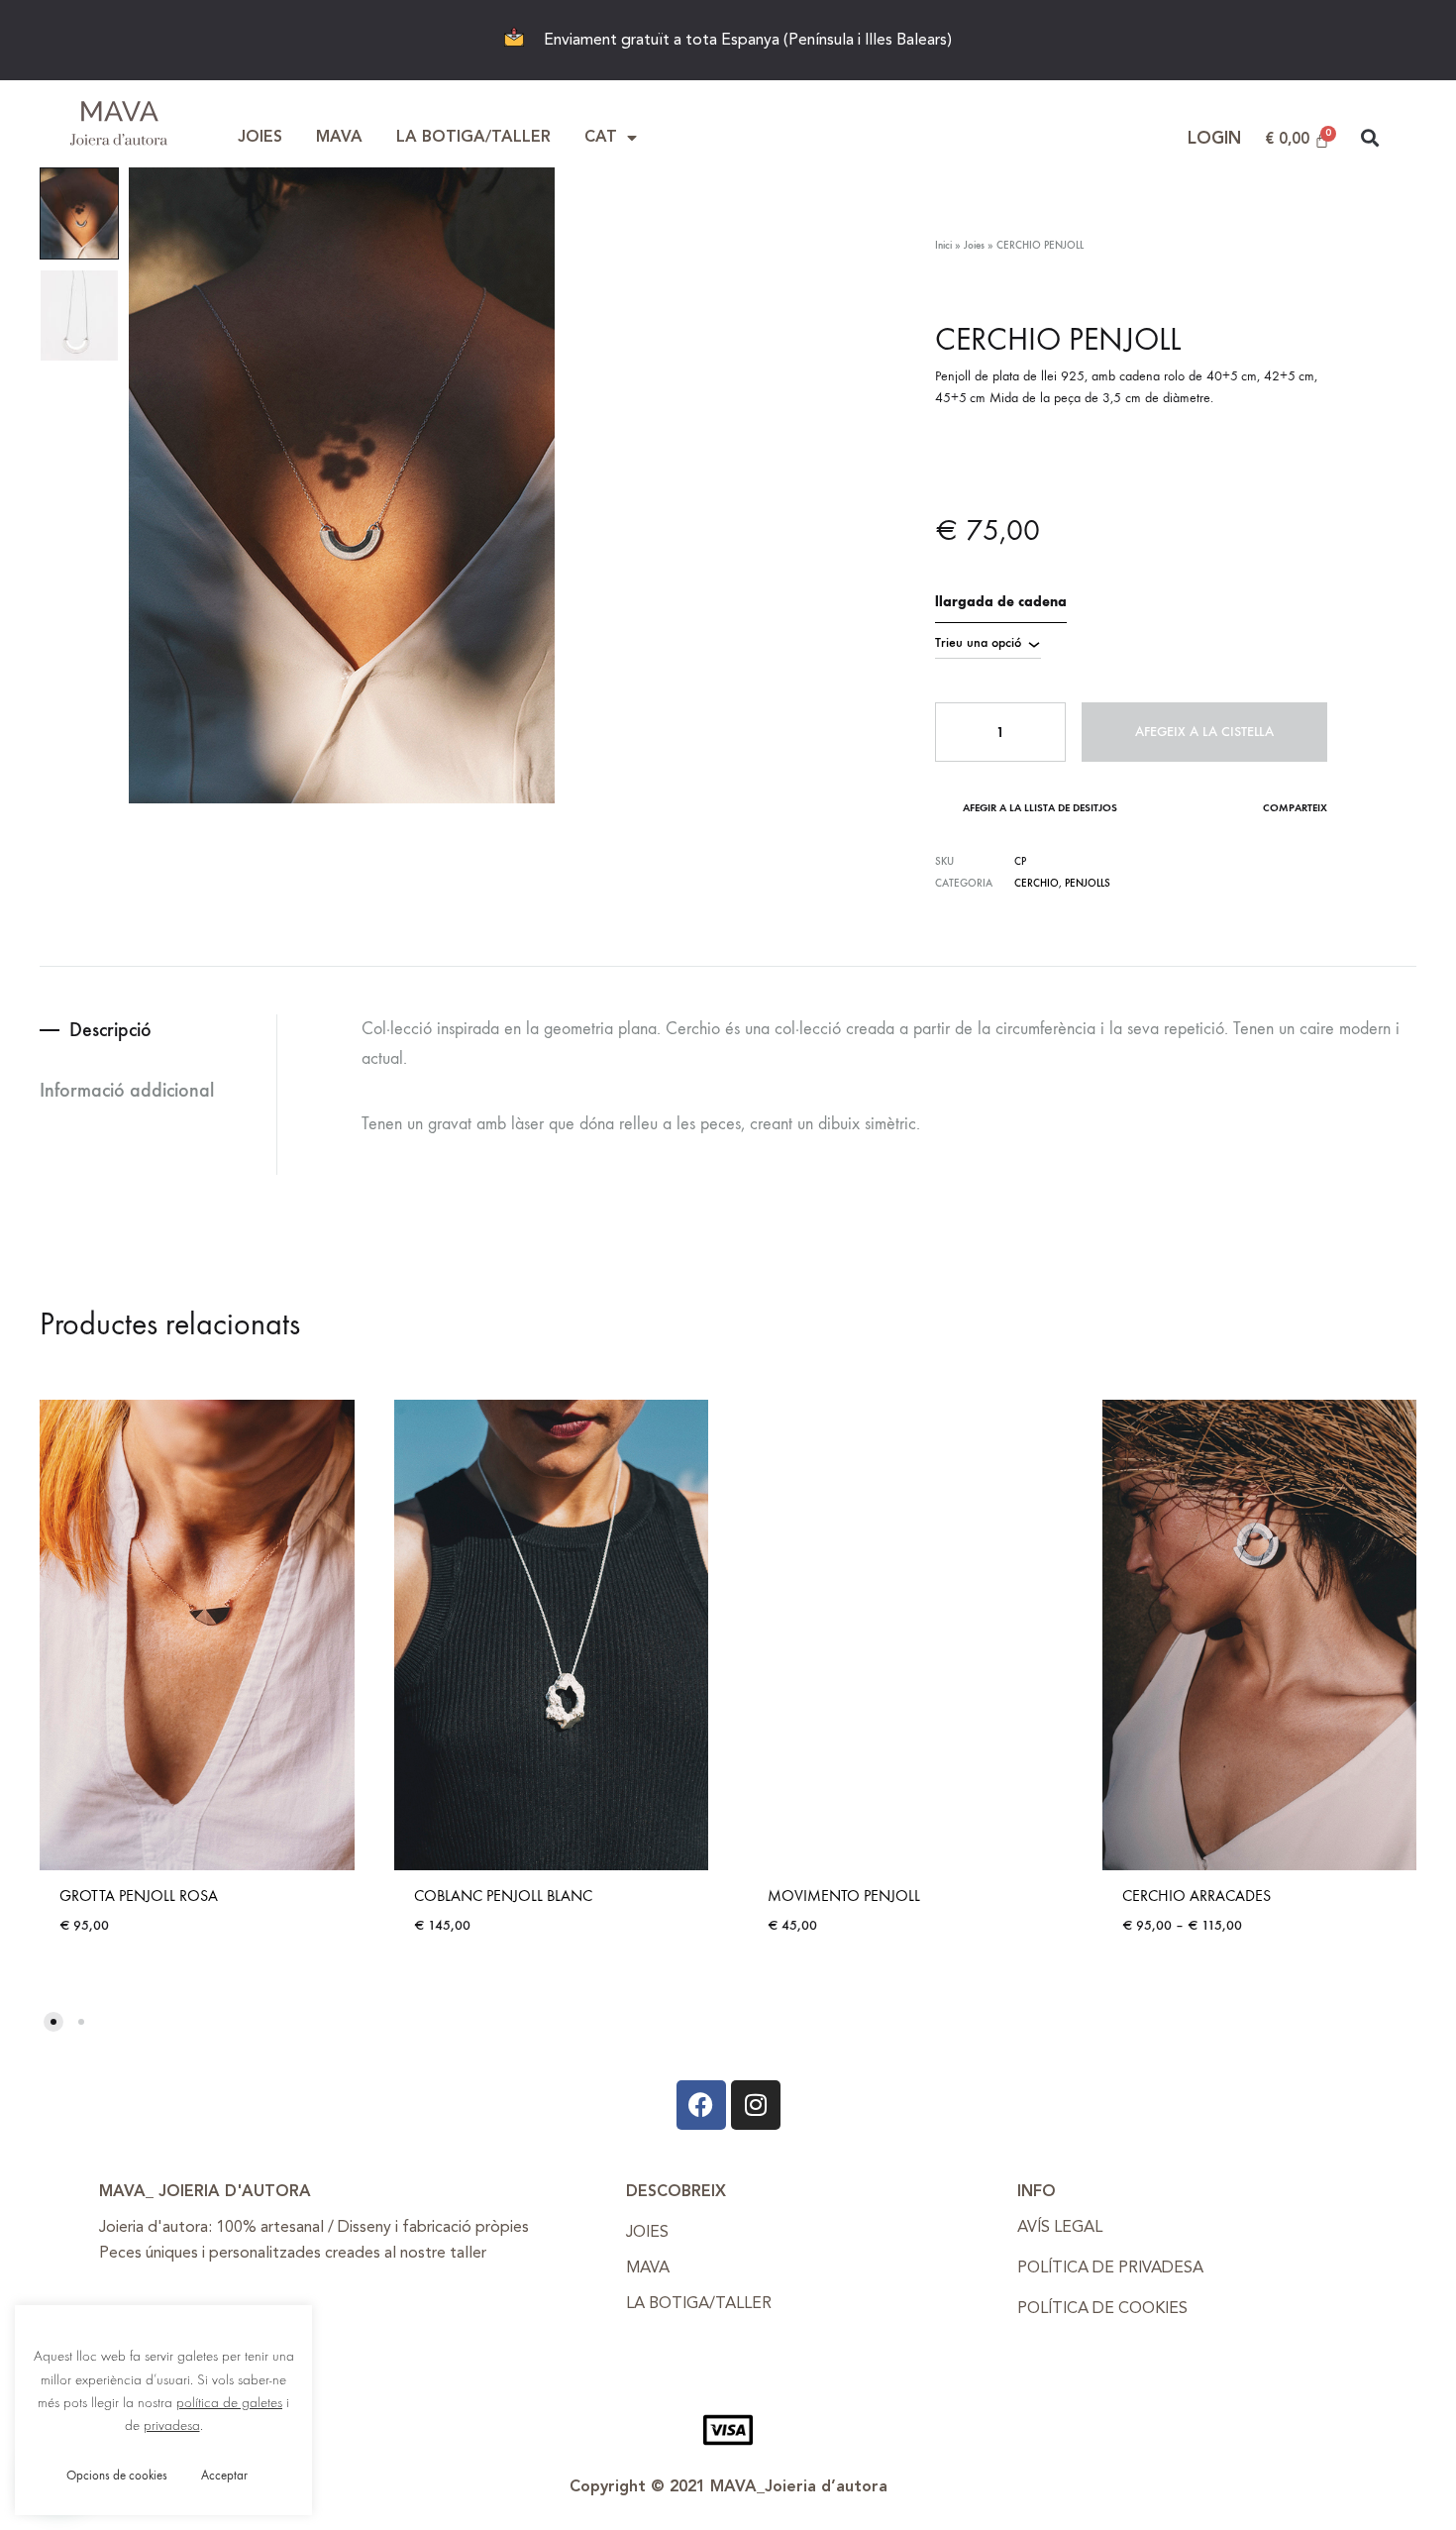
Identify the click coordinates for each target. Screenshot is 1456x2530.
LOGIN (1214, 139)
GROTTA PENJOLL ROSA (139, 1896)
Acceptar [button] (224, 2475)
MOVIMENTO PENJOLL (844, 1896)
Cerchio (1037, 883)
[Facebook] (701, 2105)
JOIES (260, 138)
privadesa (172, 2425)
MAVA (339, 138)
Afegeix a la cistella (1204, 732)
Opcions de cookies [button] (117, 2475)
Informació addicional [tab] (127, 1090)
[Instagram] (756, 2105)
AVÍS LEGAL (1060, 2228)
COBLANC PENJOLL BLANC (503, 1896)
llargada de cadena (1001, 602)
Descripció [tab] (110, 1029)
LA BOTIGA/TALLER (473, 138)
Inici (943, 245)
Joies (974, 245)
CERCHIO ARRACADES (1196, 1896)
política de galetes (229, 2403)
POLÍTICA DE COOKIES (1102, 2309)
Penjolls (1088, 883)
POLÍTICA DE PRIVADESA (1110, 2268)
